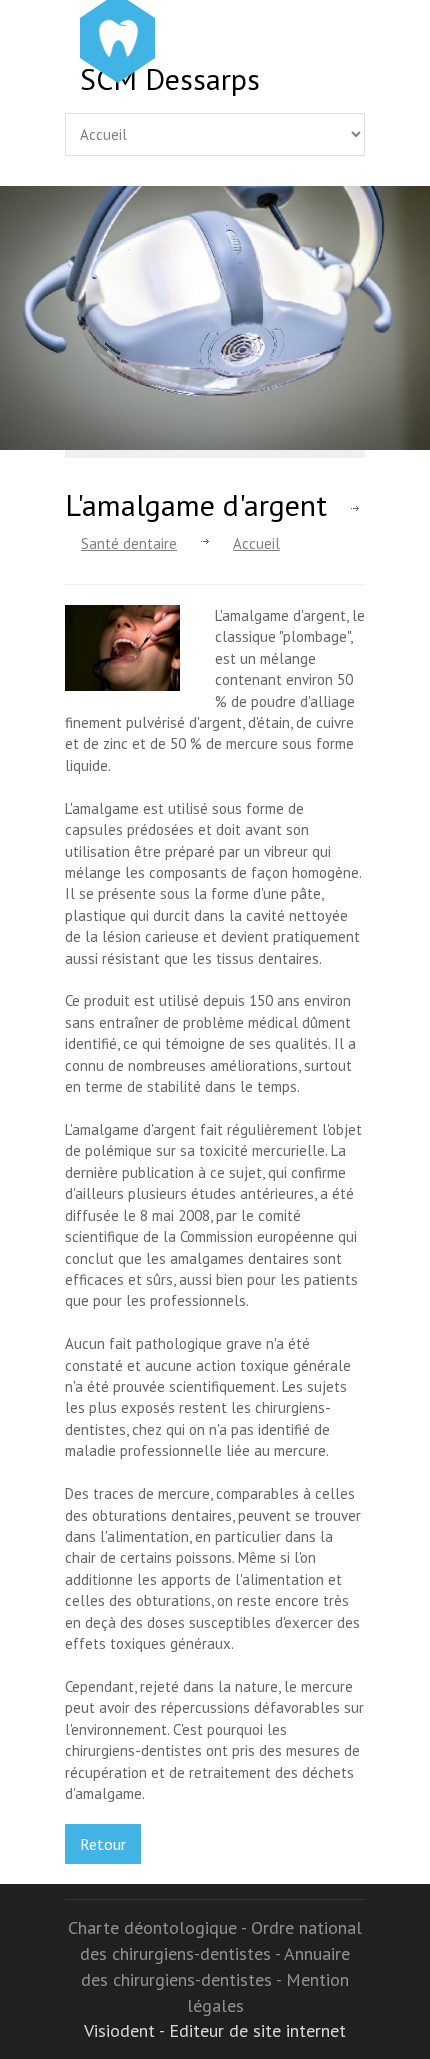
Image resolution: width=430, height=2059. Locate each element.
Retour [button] (103, 1844)
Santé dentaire (129, 543)
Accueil (256, 543)
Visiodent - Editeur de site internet (215, 2030)
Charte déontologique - (159, 1927)
